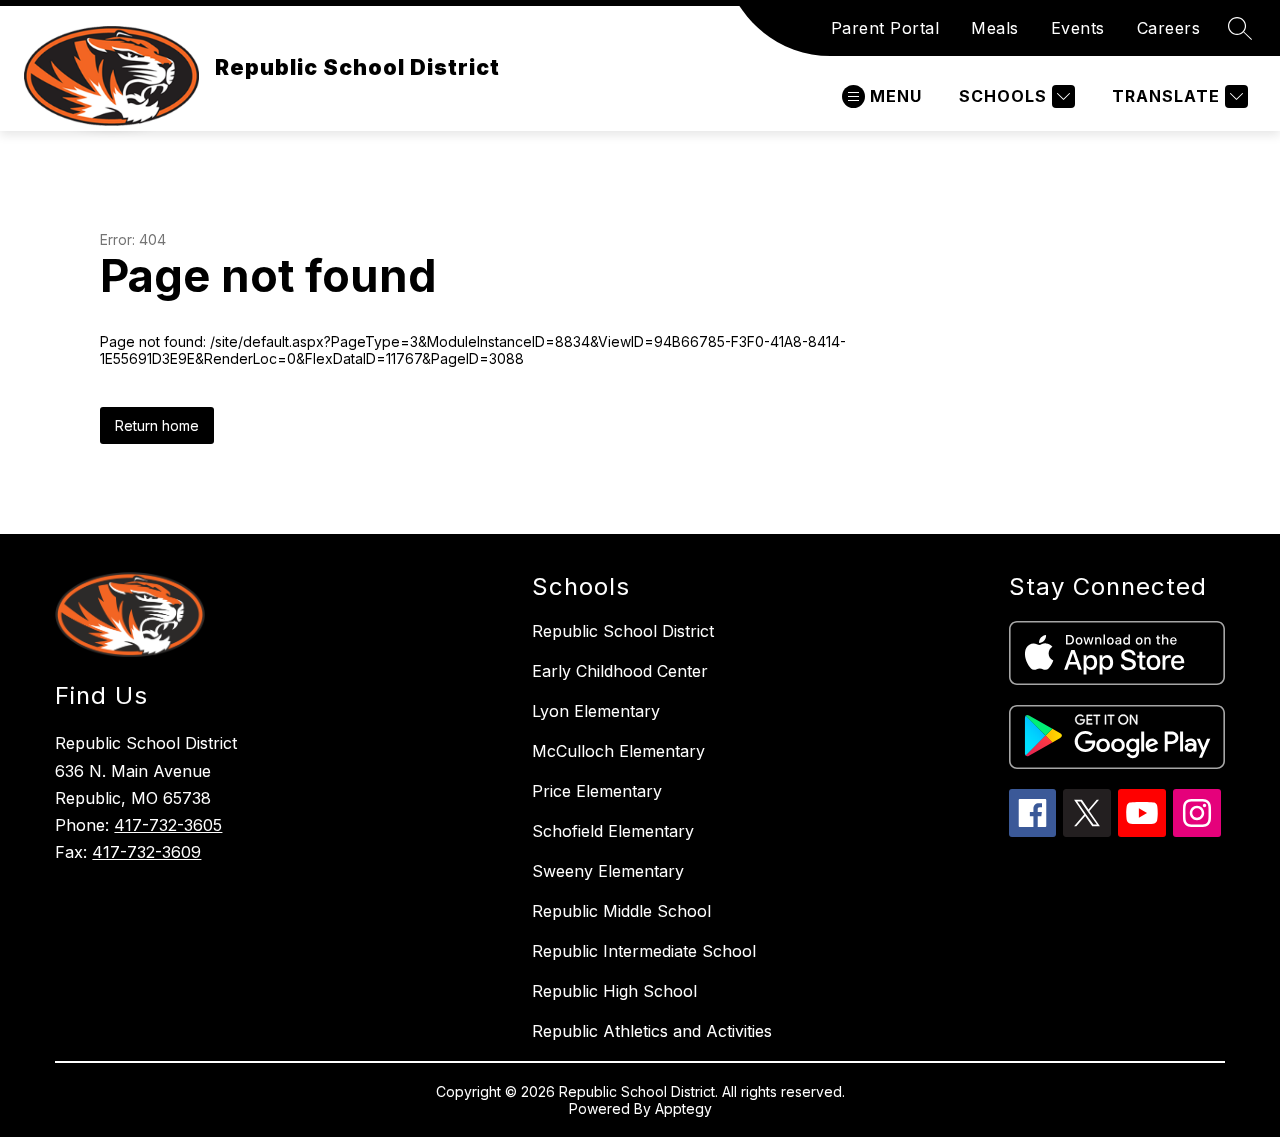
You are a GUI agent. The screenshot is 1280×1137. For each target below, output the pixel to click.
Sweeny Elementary (608, 871)
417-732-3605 (168, 825)
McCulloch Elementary (618, 751)
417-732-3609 (146, 852)
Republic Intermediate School (644, 951)
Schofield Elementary (613, 831)
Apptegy (683, 1108)
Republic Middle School (621, 911)
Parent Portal (885, 28)
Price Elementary (597, 791)
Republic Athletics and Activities (652, 1031)
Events (1078, 28)
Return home (157, 425)
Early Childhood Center (620, 671)
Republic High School (614, 991)
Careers (1169, 28)
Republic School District (623, 631)
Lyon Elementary (596, 711)
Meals (995, 28)
